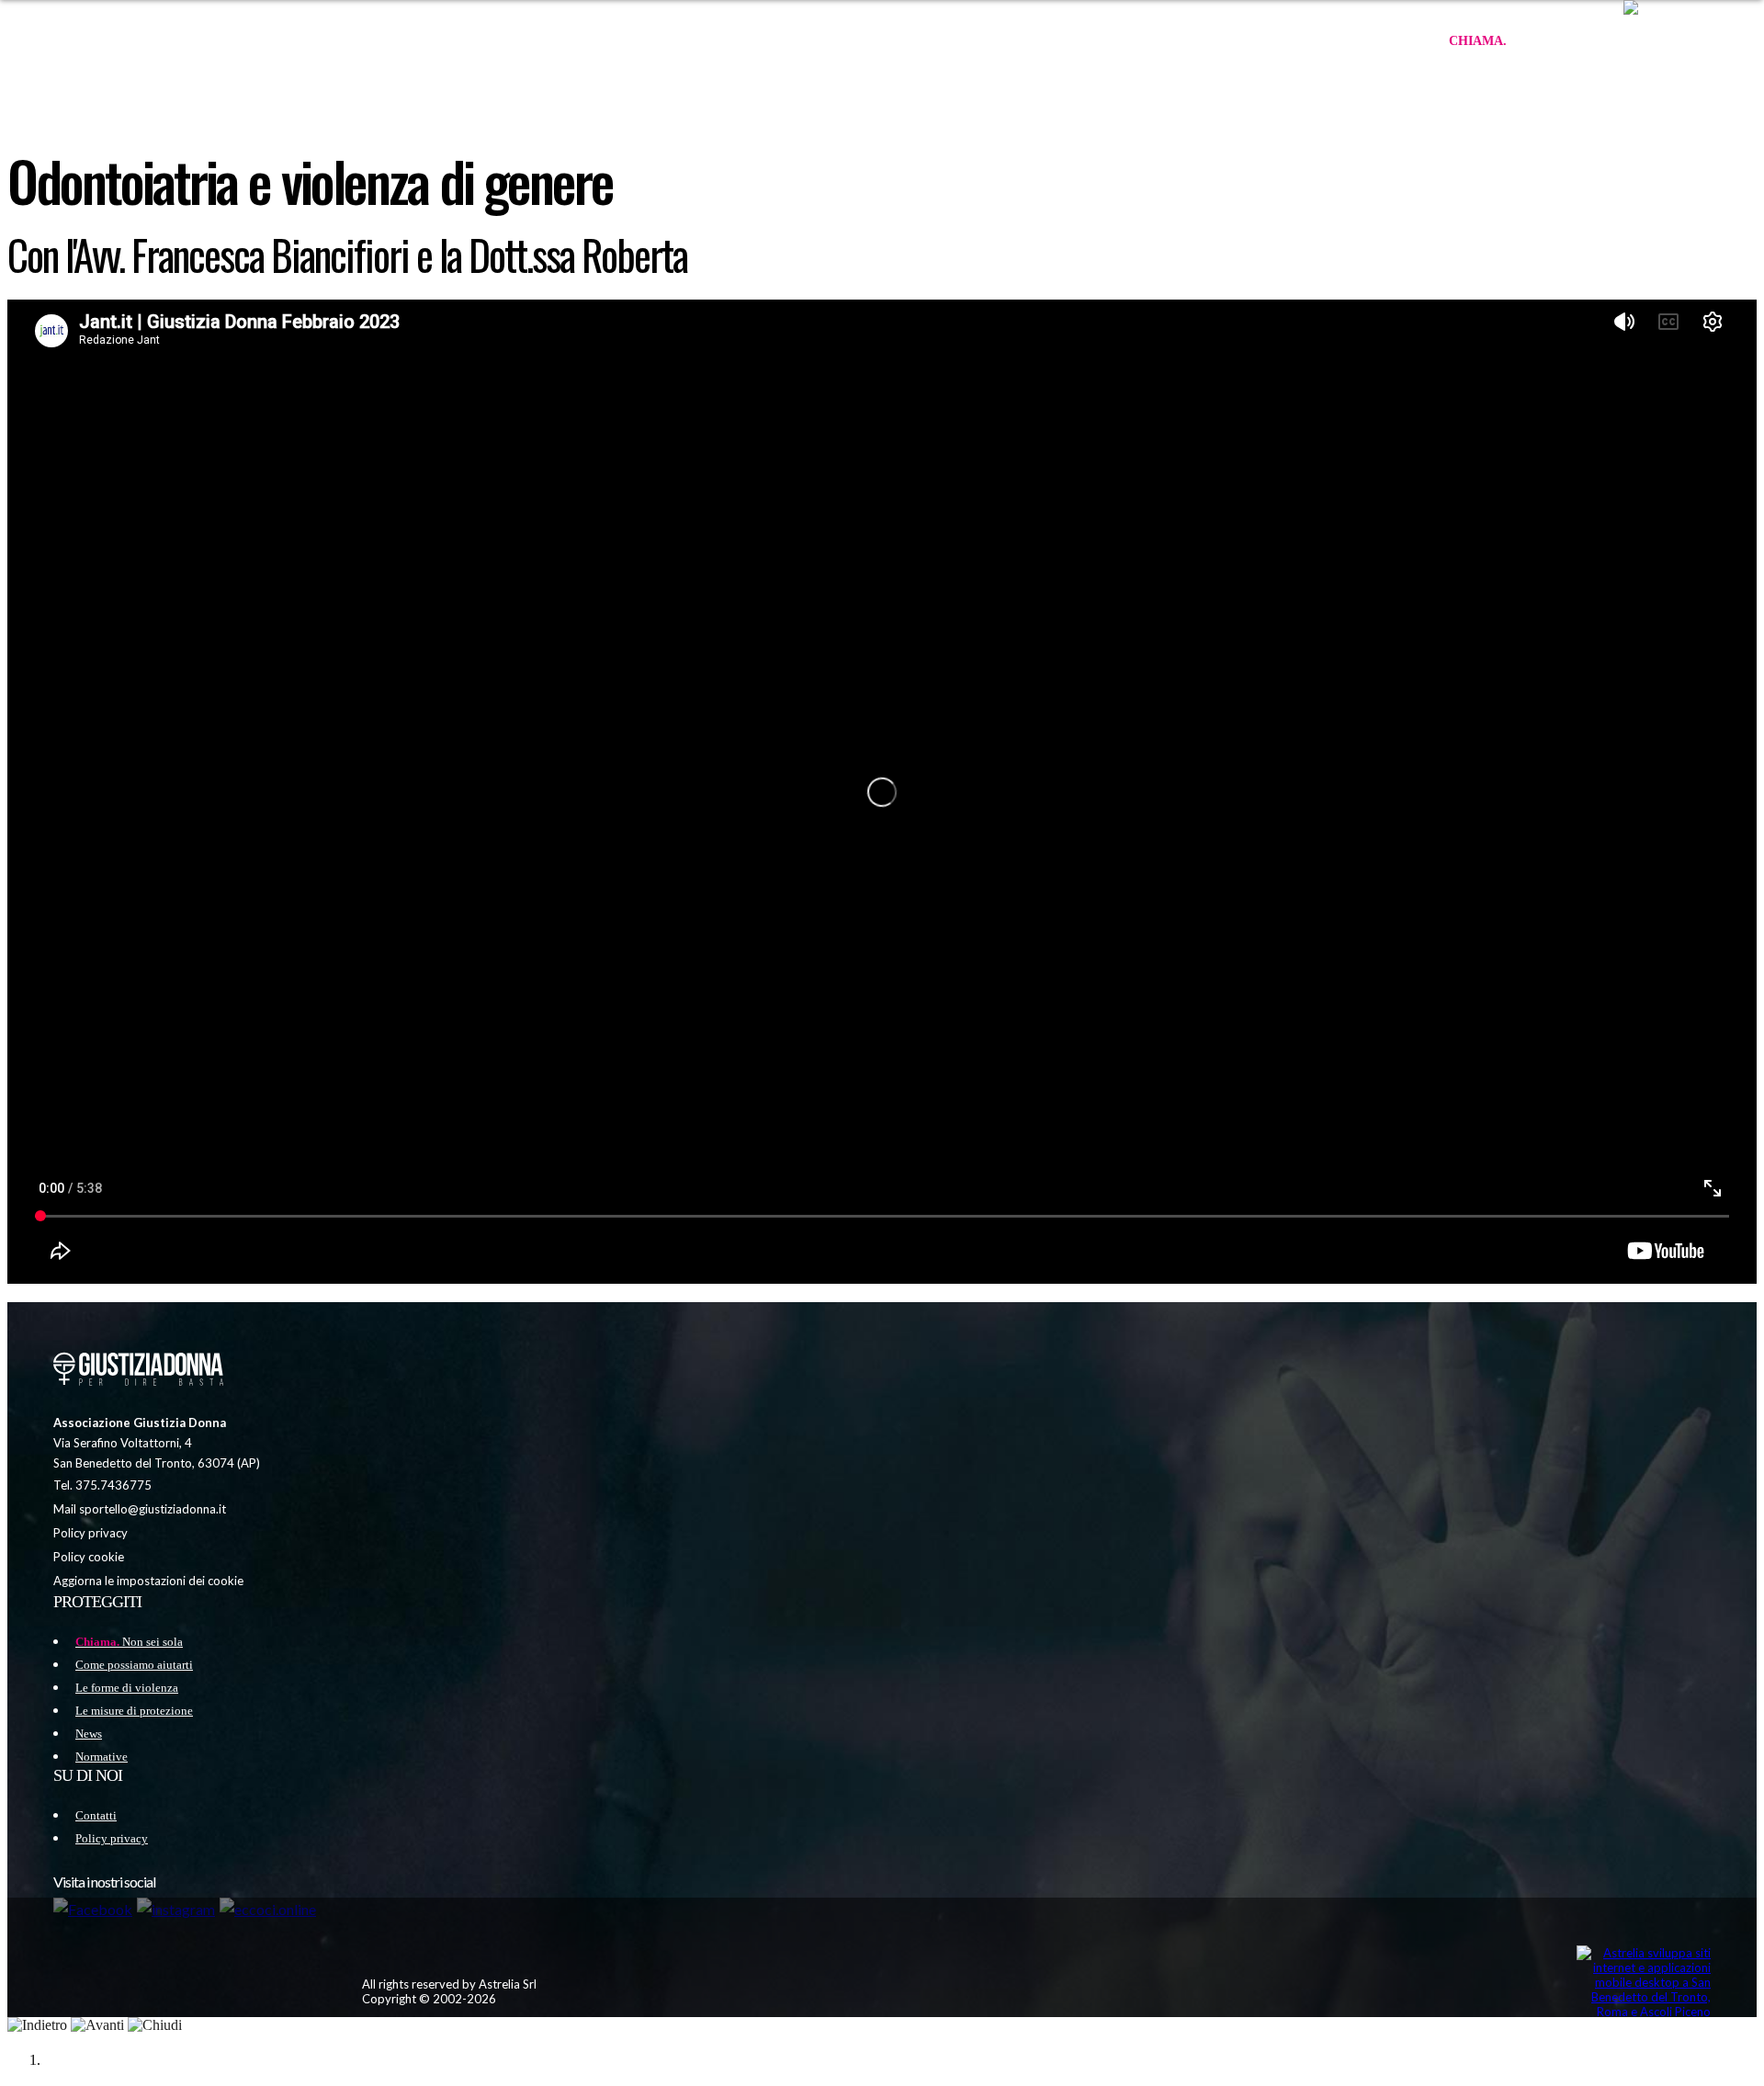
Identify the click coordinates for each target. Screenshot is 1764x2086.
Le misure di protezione (134, 1711)
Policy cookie (89, 1557)
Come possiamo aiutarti (134, 1665)
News (89, 1734)
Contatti (96, 1815)
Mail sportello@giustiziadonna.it (140, 1509)
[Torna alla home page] (136, 1371)
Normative (102, 1757)
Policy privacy (90, 1533)
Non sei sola (1527, 41)
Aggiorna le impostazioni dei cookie (148, 1581)
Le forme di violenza (127, 1688)
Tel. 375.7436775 (102, 1485)
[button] (1685, 41)
